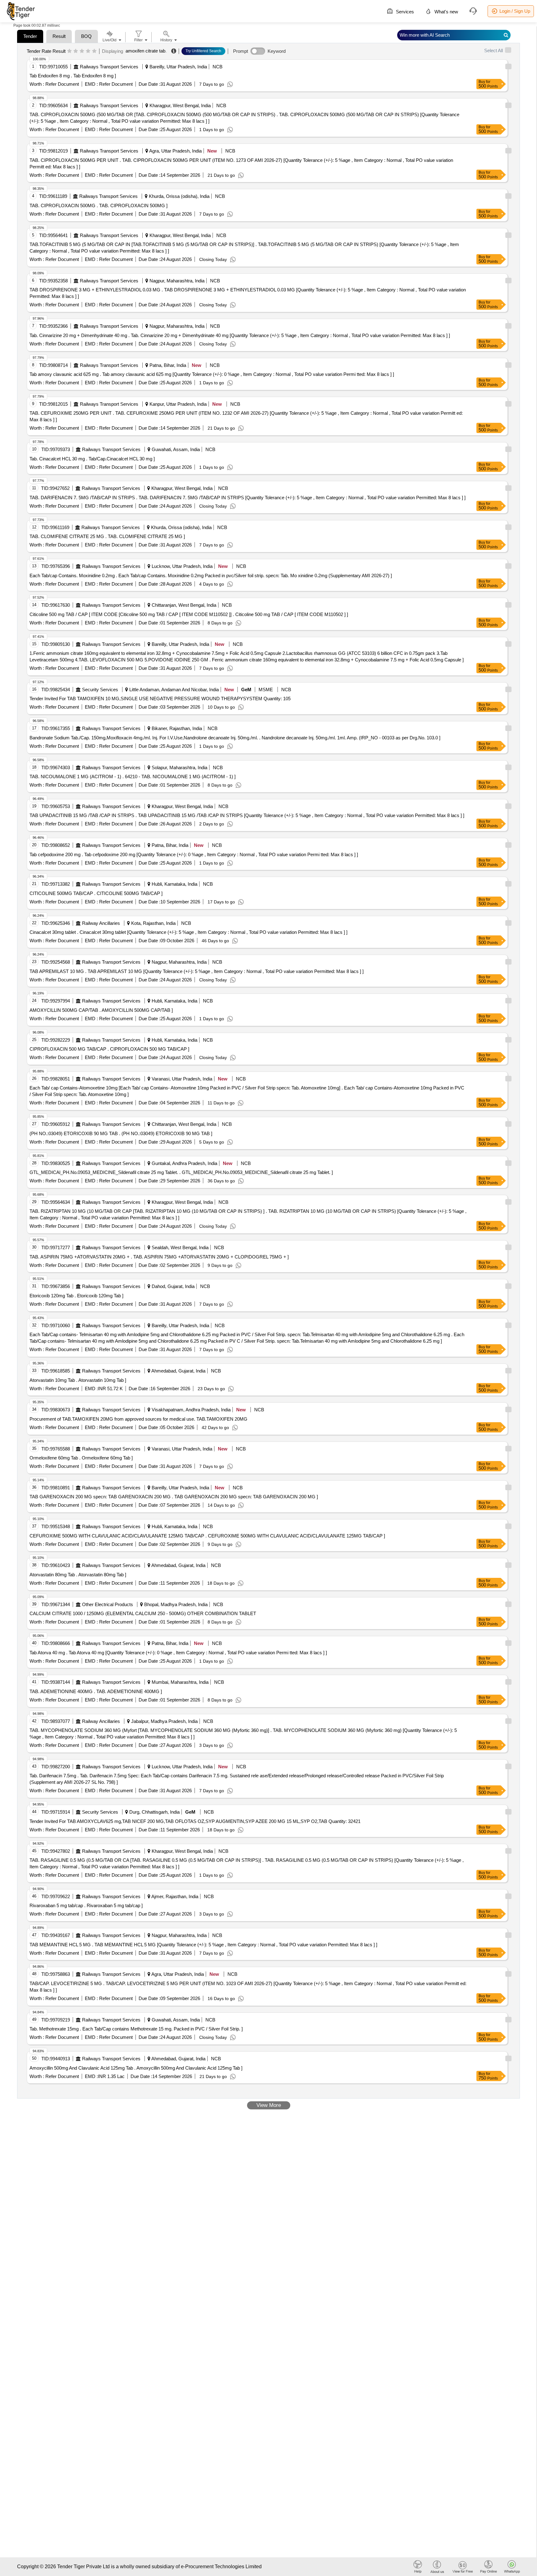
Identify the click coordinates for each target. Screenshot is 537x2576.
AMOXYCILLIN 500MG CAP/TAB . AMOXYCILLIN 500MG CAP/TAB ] (101, 1010)
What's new (446, 12)
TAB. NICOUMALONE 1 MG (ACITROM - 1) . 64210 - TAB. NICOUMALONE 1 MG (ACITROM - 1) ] (133, 776)
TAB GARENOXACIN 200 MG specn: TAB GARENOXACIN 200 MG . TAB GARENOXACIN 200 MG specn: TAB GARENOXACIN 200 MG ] (174, 1497)
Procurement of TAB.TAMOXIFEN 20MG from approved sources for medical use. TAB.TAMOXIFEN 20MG (138, 1419)
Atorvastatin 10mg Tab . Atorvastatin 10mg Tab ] (78, 1380)
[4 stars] (88, 51)
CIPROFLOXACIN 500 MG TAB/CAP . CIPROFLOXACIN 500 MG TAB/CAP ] (109, 1049)
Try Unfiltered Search (203, 51)
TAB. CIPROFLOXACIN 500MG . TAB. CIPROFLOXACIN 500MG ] (99, 206)
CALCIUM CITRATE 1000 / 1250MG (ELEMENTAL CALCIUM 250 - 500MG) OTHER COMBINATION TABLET (143, 1613)
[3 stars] (82, 51)
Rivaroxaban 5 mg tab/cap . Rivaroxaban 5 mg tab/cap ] (86, 1905)
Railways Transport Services (109, 67)
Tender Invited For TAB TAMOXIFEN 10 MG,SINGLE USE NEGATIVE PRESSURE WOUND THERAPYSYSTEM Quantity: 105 (160, 699)
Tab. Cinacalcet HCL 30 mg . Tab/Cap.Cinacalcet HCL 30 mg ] (92, 459)
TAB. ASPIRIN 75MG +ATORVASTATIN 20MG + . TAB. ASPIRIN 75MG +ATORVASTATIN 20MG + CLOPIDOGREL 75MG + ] (159, 1257)
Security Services (100, 690)
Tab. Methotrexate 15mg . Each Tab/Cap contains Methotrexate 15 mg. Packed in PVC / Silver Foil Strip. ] (136, 2029)
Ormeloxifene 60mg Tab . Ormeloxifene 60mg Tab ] (81, 1458)
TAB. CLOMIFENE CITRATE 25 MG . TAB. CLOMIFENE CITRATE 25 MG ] (107, 536)
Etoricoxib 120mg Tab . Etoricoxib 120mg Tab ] (76, 1296)
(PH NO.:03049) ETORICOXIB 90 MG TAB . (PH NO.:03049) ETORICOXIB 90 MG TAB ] (121, 1133)
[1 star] (69, 51)
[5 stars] (94, 51)
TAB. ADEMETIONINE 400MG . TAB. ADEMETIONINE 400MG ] (96, 1691)
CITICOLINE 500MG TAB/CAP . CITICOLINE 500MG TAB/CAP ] (96, 893)
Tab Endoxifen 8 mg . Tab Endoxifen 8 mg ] (73, 76)
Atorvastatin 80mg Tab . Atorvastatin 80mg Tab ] (78, 1575)
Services (404, 12)
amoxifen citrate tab (145, 51)
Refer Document (62, 84)
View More (269, 2105)
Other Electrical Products (108, 1604)
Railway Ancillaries (101, 923)
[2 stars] (76, 51)
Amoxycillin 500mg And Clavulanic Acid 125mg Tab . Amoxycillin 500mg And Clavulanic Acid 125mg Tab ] (136, 2068)
